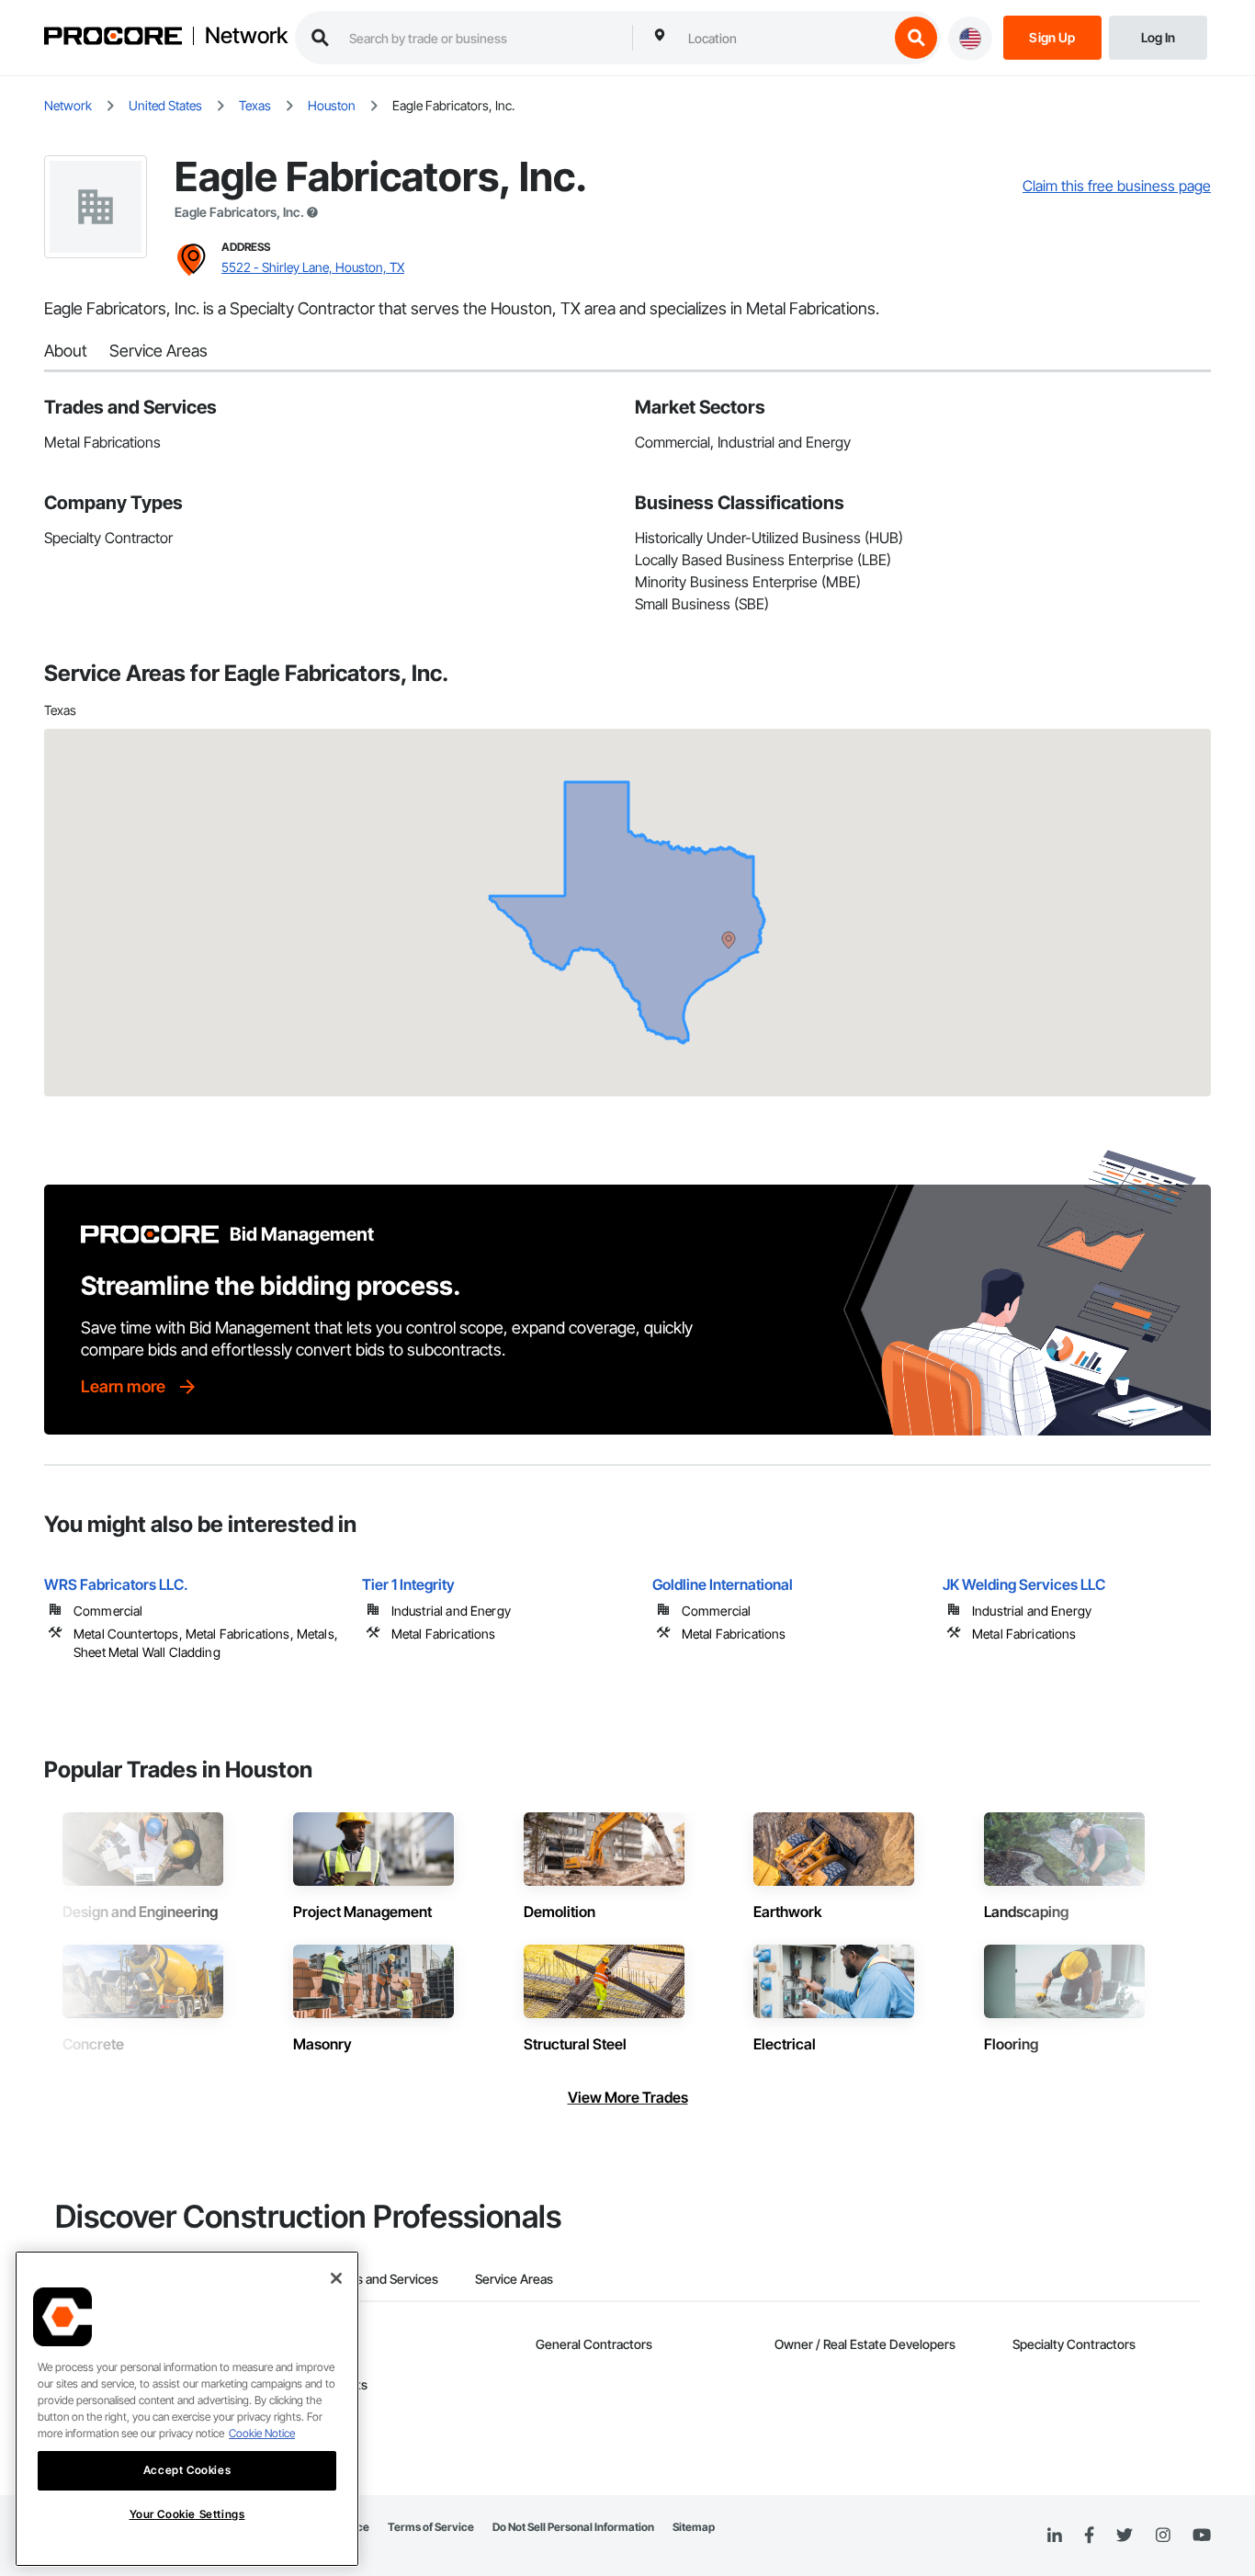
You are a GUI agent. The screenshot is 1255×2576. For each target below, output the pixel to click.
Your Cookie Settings (187, 2514)
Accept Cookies (187, 2470)
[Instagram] (1163, 2536)
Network (246, 36)
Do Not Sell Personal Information (573, 2527)
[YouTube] (1202, 2536)
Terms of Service (431, 2527)
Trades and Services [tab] (381, 2279)
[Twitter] (1125, 2536)
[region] (187, 2409)
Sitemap (694, 2527)
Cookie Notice (262, 2433)
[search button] (916, 38)
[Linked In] (1055, 2536)
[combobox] (784, 38)
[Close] (336, 2278)
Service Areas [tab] (514, 2279)
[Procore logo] (113, 38)
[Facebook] (1089, 2536)
